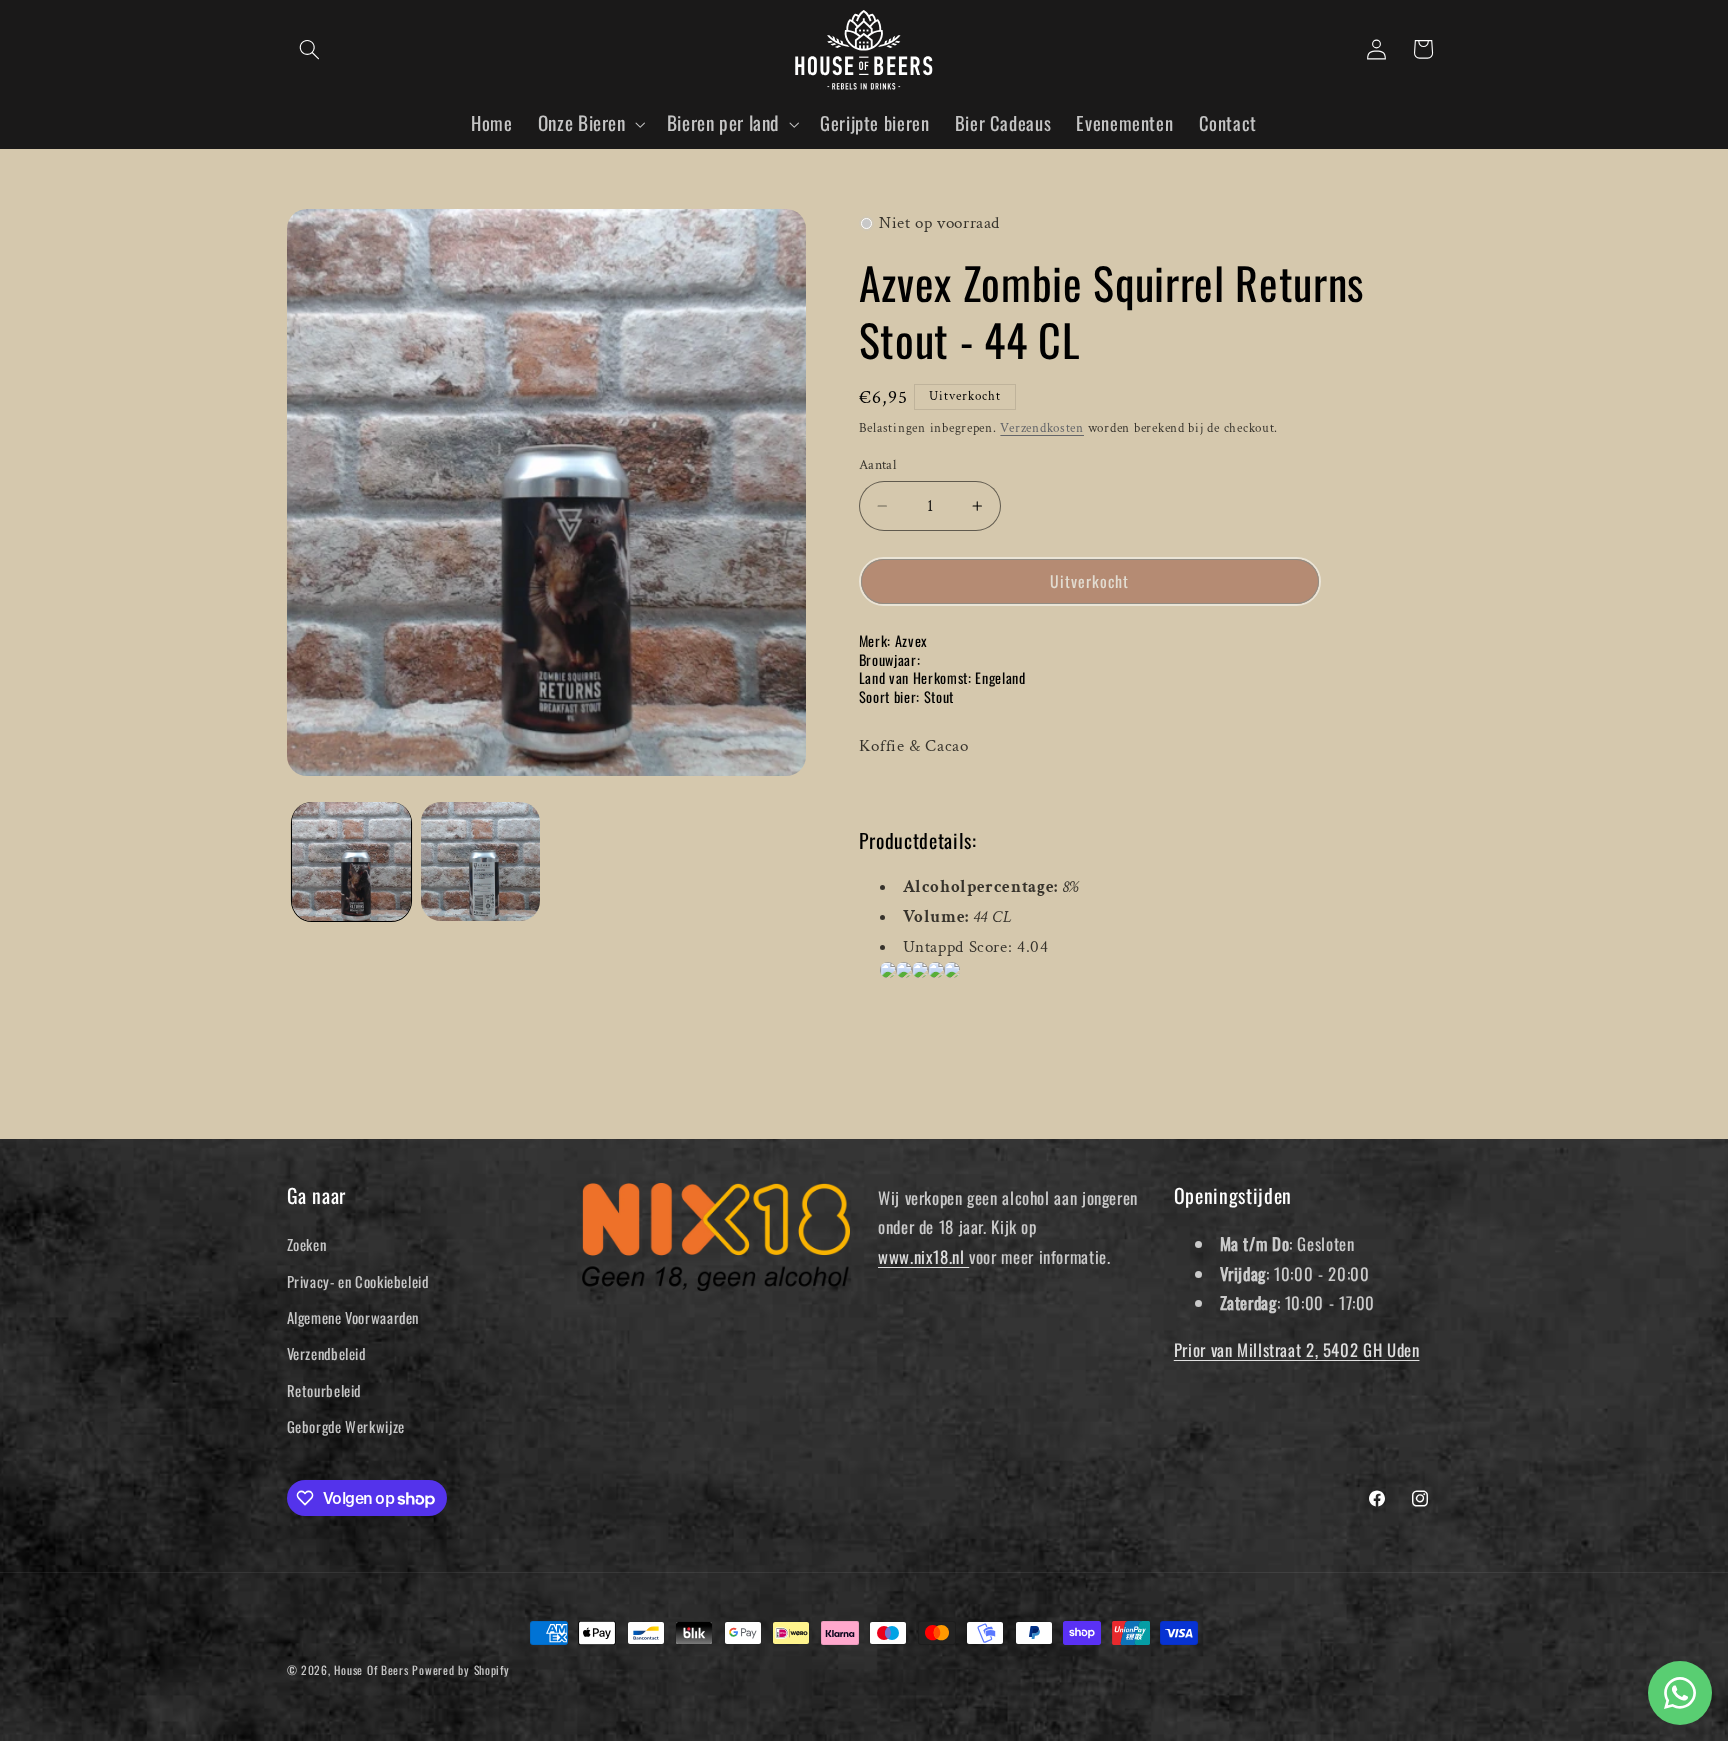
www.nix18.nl (923, 1256)
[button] (310, 49)
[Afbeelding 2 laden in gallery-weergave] (480, 861)
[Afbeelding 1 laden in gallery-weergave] (351, 861)
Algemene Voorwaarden (353, 1317)
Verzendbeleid (326, 1353)
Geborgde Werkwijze (346, 1426)
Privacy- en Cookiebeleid (358, 1281)
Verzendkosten (1042, 428)
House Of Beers (371, 1669)
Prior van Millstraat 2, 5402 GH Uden (1297, 1349)
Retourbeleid (324, 1390)
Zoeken (307, 1244)
